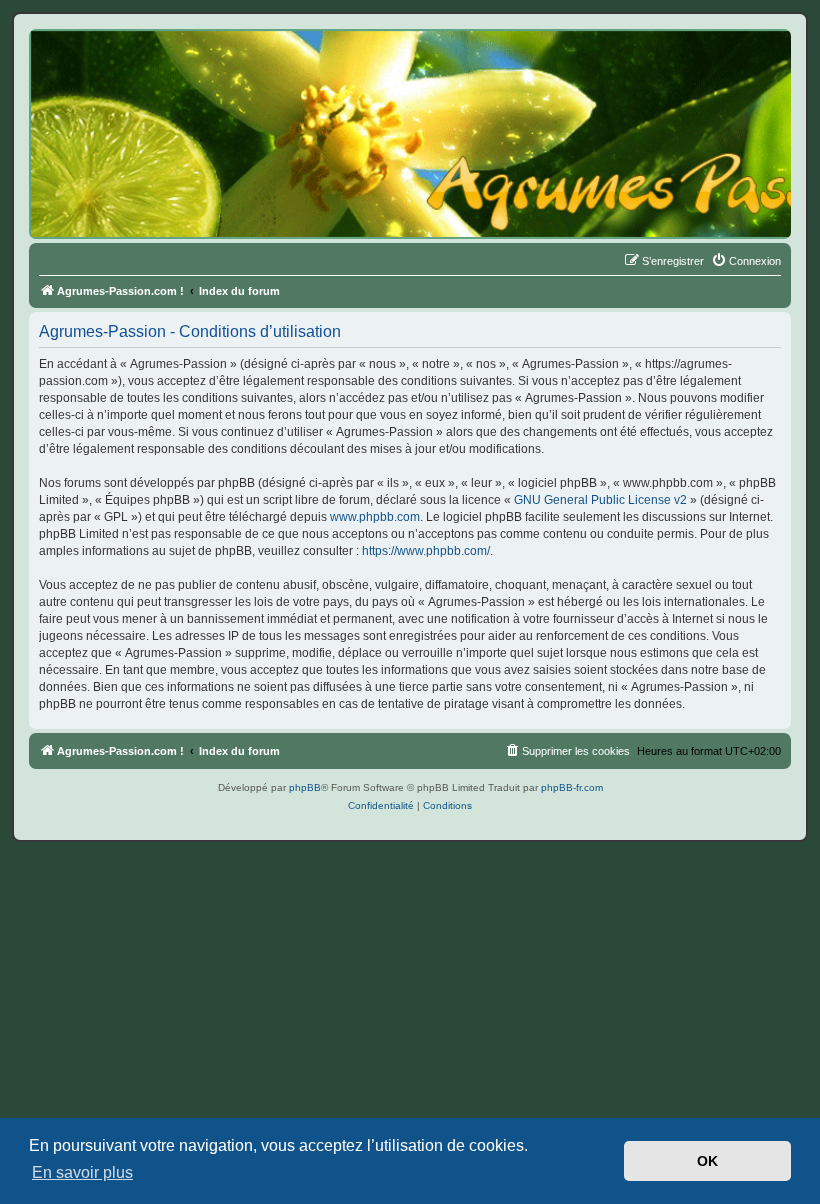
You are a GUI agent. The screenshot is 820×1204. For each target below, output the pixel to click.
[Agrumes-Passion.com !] (120, 66)
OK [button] (707, 1161)
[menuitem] (746, 261)
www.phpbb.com (375, 517)
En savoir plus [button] (82, 1172)
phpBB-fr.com (572, 787)
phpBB (305, 787)
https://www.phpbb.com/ (426, 551)
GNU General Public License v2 (600, 500)
